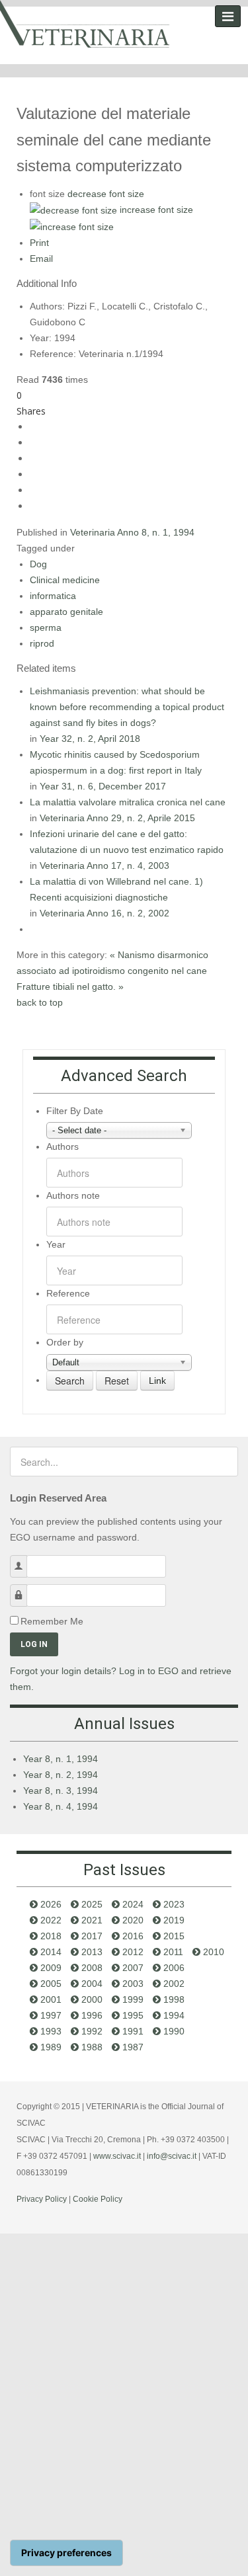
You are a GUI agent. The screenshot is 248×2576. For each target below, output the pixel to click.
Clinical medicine (65, 580)
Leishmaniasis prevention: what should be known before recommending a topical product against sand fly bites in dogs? (127, 707)
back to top (40, 1002)
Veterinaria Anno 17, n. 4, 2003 (104, 865)
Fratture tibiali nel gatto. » (70, 986)
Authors (62, 1147)
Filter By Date (75, 1111)
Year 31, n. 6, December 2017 (103, 786)
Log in (34, 1644)
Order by (65, 1342)
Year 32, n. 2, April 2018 (90, 739)
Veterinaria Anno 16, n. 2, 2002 (104, 913)
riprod (42, 643)
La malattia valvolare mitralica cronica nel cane (128, 802)
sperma (46, 627)
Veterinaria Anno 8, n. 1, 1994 (132, 532)
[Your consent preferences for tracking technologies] (66, 2553)
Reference (68, 1293)
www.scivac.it (117, 2156)
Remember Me (52, 1621)
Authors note (73, 1195)
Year (56, 1244)
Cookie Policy (98, 2199)
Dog (38, 564)
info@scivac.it (172, 2156)
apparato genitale (66, 612)
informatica (53, 596)
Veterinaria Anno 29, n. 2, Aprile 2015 (117, 818)
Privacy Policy (42, 2199)
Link (157, 1381)
